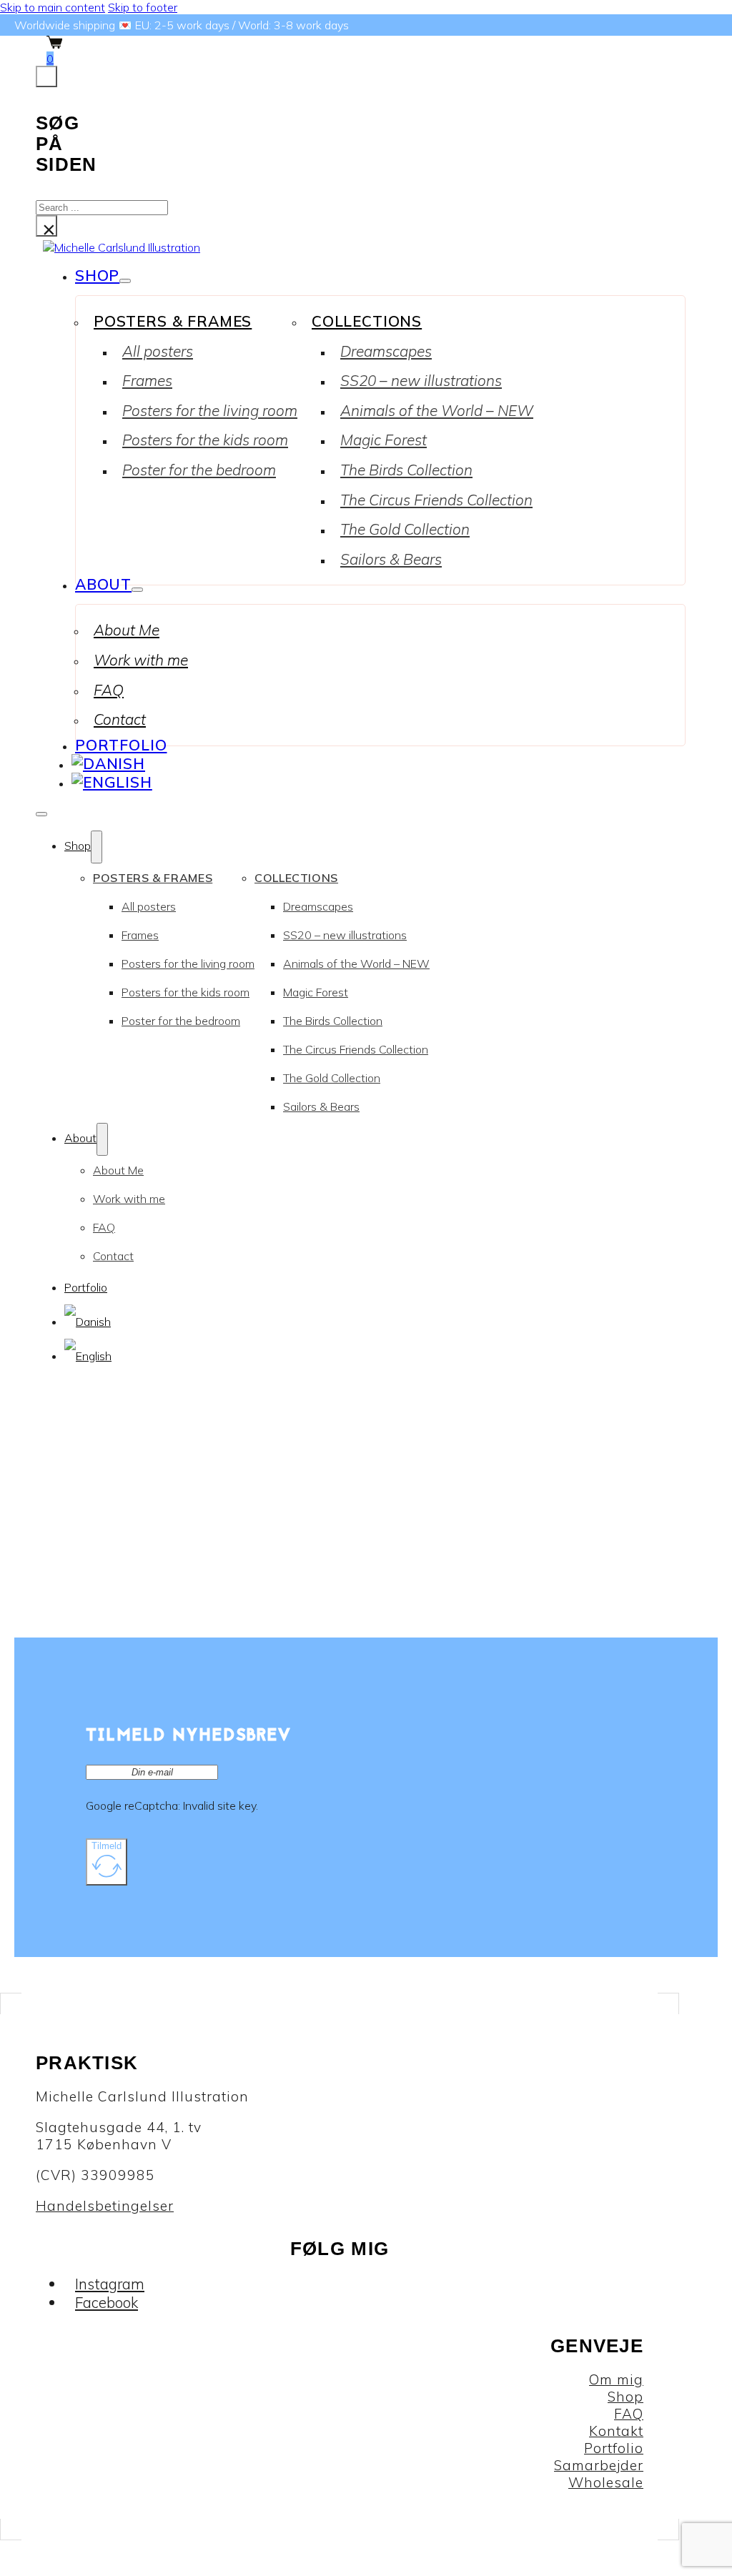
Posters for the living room (210, 410)
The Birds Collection (406, 470)
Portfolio (121, 745)
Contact (120, 719)
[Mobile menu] (41, 814)
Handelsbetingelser (105, 2206)
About (103, 584)
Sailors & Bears (391, 559)
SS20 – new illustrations (421, 380)
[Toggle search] (46, 76)
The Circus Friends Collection (436, 500)
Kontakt (616, 2431)
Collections (367, 321)
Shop (97, 275)
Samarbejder (599, 2465)
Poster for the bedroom (199, 470)
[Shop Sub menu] (125, 281)
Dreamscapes (386, 351)
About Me (127, 630)
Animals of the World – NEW (437, 410)
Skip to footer (143, 7)
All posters (158, 351)
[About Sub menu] (137, 590)
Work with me (141, 660)
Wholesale (606, 2482)
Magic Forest (384, 440)
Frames (147, 380)
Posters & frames (173, 321)
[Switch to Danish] (108, 763)
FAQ (109, 690)
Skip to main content (53, 7)
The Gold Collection (405, 529)
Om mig (616, 2379)
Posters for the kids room (205, 440)
